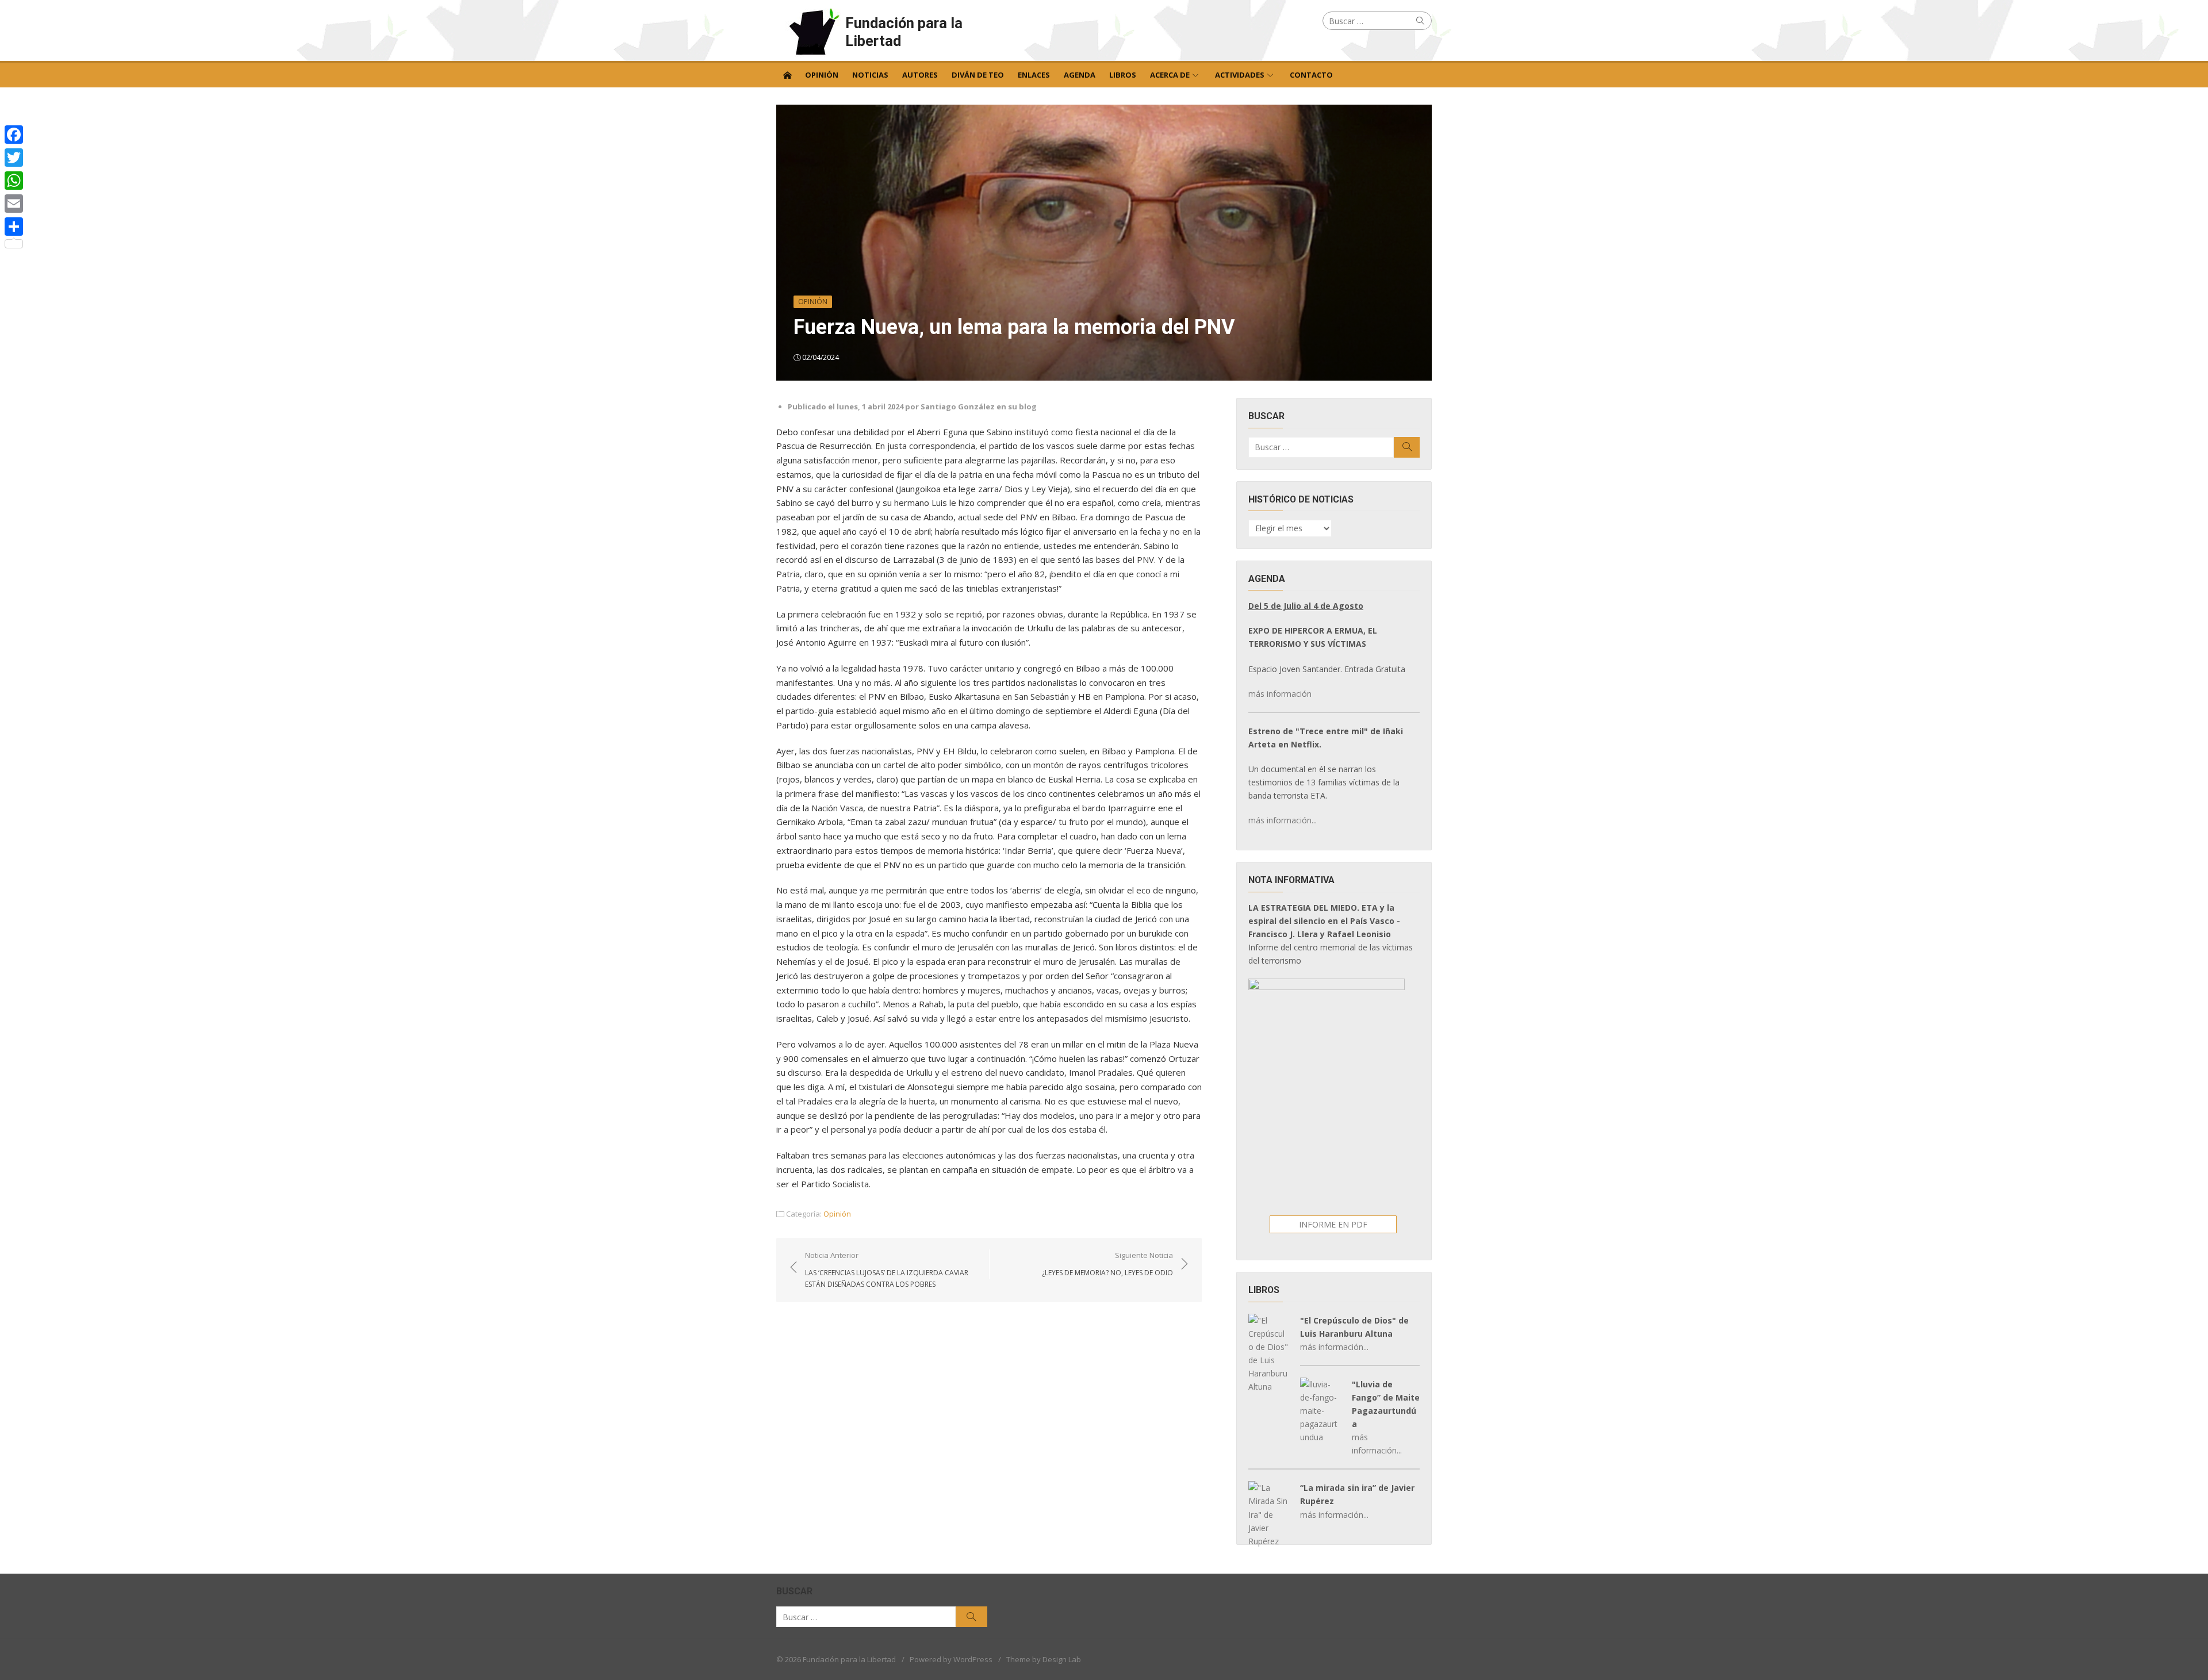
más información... (1283, 820)
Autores (920, 75)
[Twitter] (14, 158)
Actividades (1240, 75)
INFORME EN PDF (1333, 1224)
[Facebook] (14, 135)
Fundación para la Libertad (904, 32)
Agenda (1080, 75)
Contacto (1311, 75)
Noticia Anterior (887, 1269)
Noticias (870, 75)
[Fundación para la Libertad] (787, 74)
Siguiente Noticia (1107, 1264)
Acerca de (1170, 75)
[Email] (14, 204)
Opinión (822, 75)
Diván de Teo (978, 75)
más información (1280, 694)
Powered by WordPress (951, 1659)
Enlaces (1034, 75)
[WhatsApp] (14, 181)
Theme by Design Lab (1044, 1659)
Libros (1123, 75)
